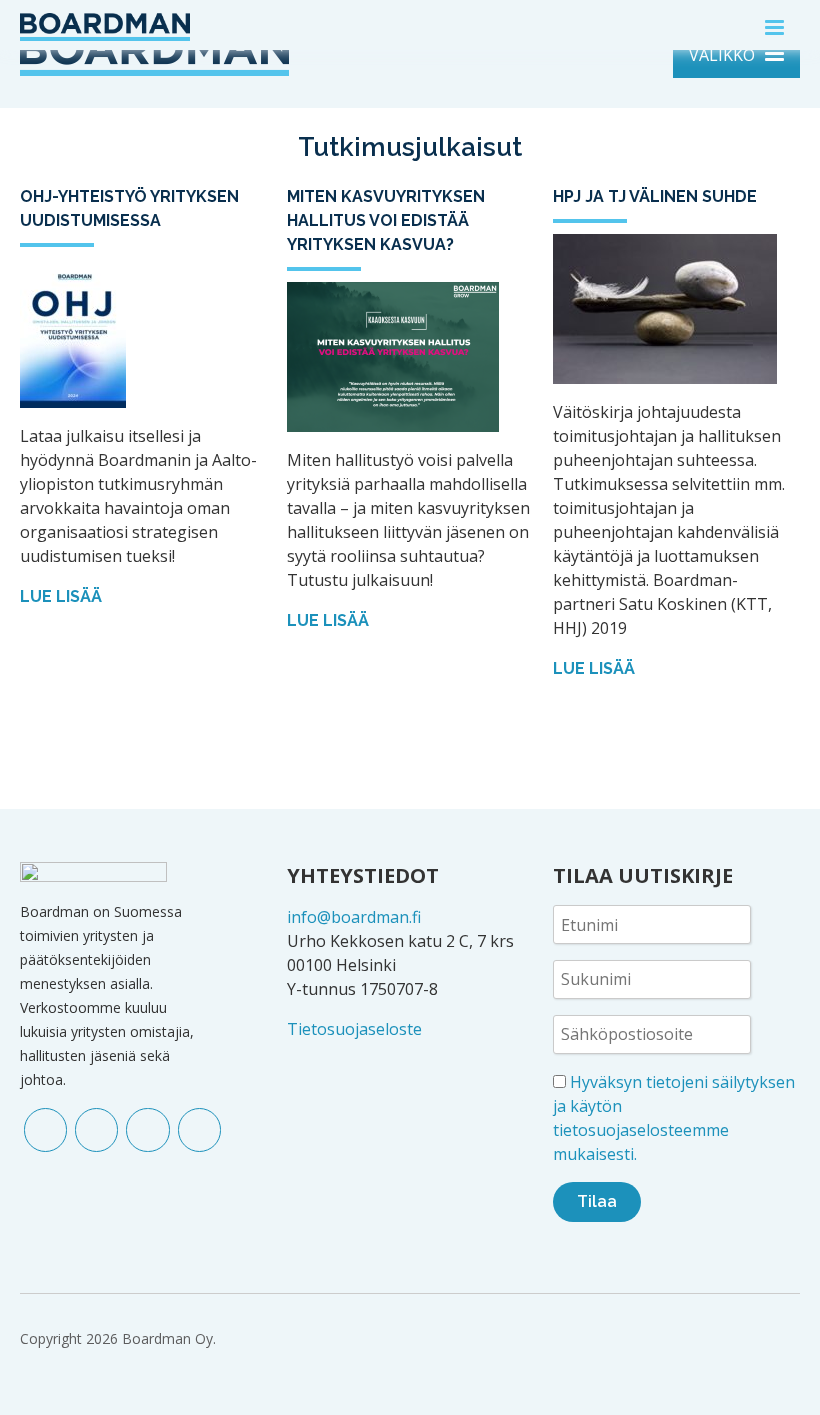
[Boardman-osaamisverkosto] (105, 25)
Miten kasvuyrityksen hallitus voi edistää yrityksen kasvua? (386, 220)
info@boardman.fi (354, 917)
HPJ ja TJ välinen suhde (655, 196)
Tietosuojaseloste (354, 1029)
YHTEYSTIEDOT (363, 875)
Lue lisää (63, 596)
